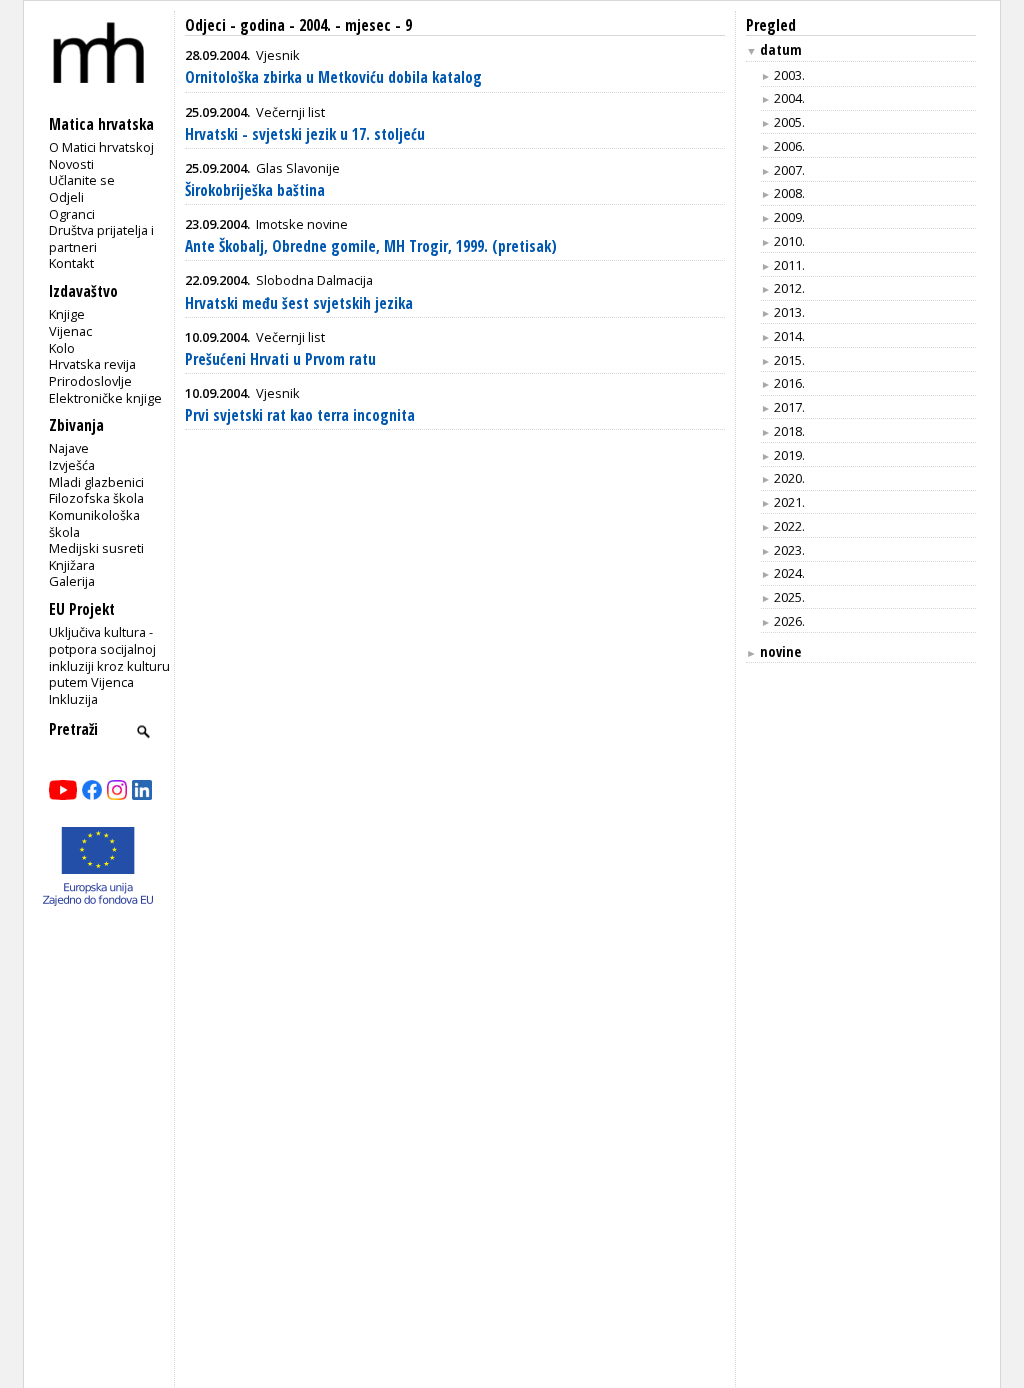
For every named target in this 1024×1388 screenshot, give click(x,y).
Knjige (67, 314)
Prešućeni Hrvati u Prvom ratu (280, 359)
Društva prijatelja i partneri (101, 238)
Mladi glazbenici (96, 482)
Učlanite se (82, 180)
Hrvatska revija (92, 364)
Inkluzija (73, 699)
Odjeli (66, 197)
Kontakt (71, 263)
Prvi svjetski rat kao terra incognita (300, 415)
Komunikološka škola (94, 523)
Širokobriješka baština (255, 190)
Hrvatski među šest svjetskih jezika (299, 303)
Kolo (62, 348)
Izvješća (72, 465)
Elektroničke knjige (105, 398)
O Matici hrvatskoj (101, 147)
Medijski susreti (96, 548)
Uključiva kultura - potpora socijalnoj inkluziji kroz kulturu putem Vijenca (109, 657)
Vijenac (70, 331)
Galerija (72, 581)
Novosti (71, 164)
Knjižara (72, 565)
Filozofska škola (96, 498)
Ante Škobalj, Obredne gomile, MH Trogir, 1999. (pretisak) (371, 246)
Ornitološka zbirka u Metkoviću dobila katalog (333, 77)
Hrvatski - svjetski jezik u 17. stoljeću (305, 134)
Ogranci (72, 214)
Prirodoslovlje (90, 381)
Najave (69, 448)
